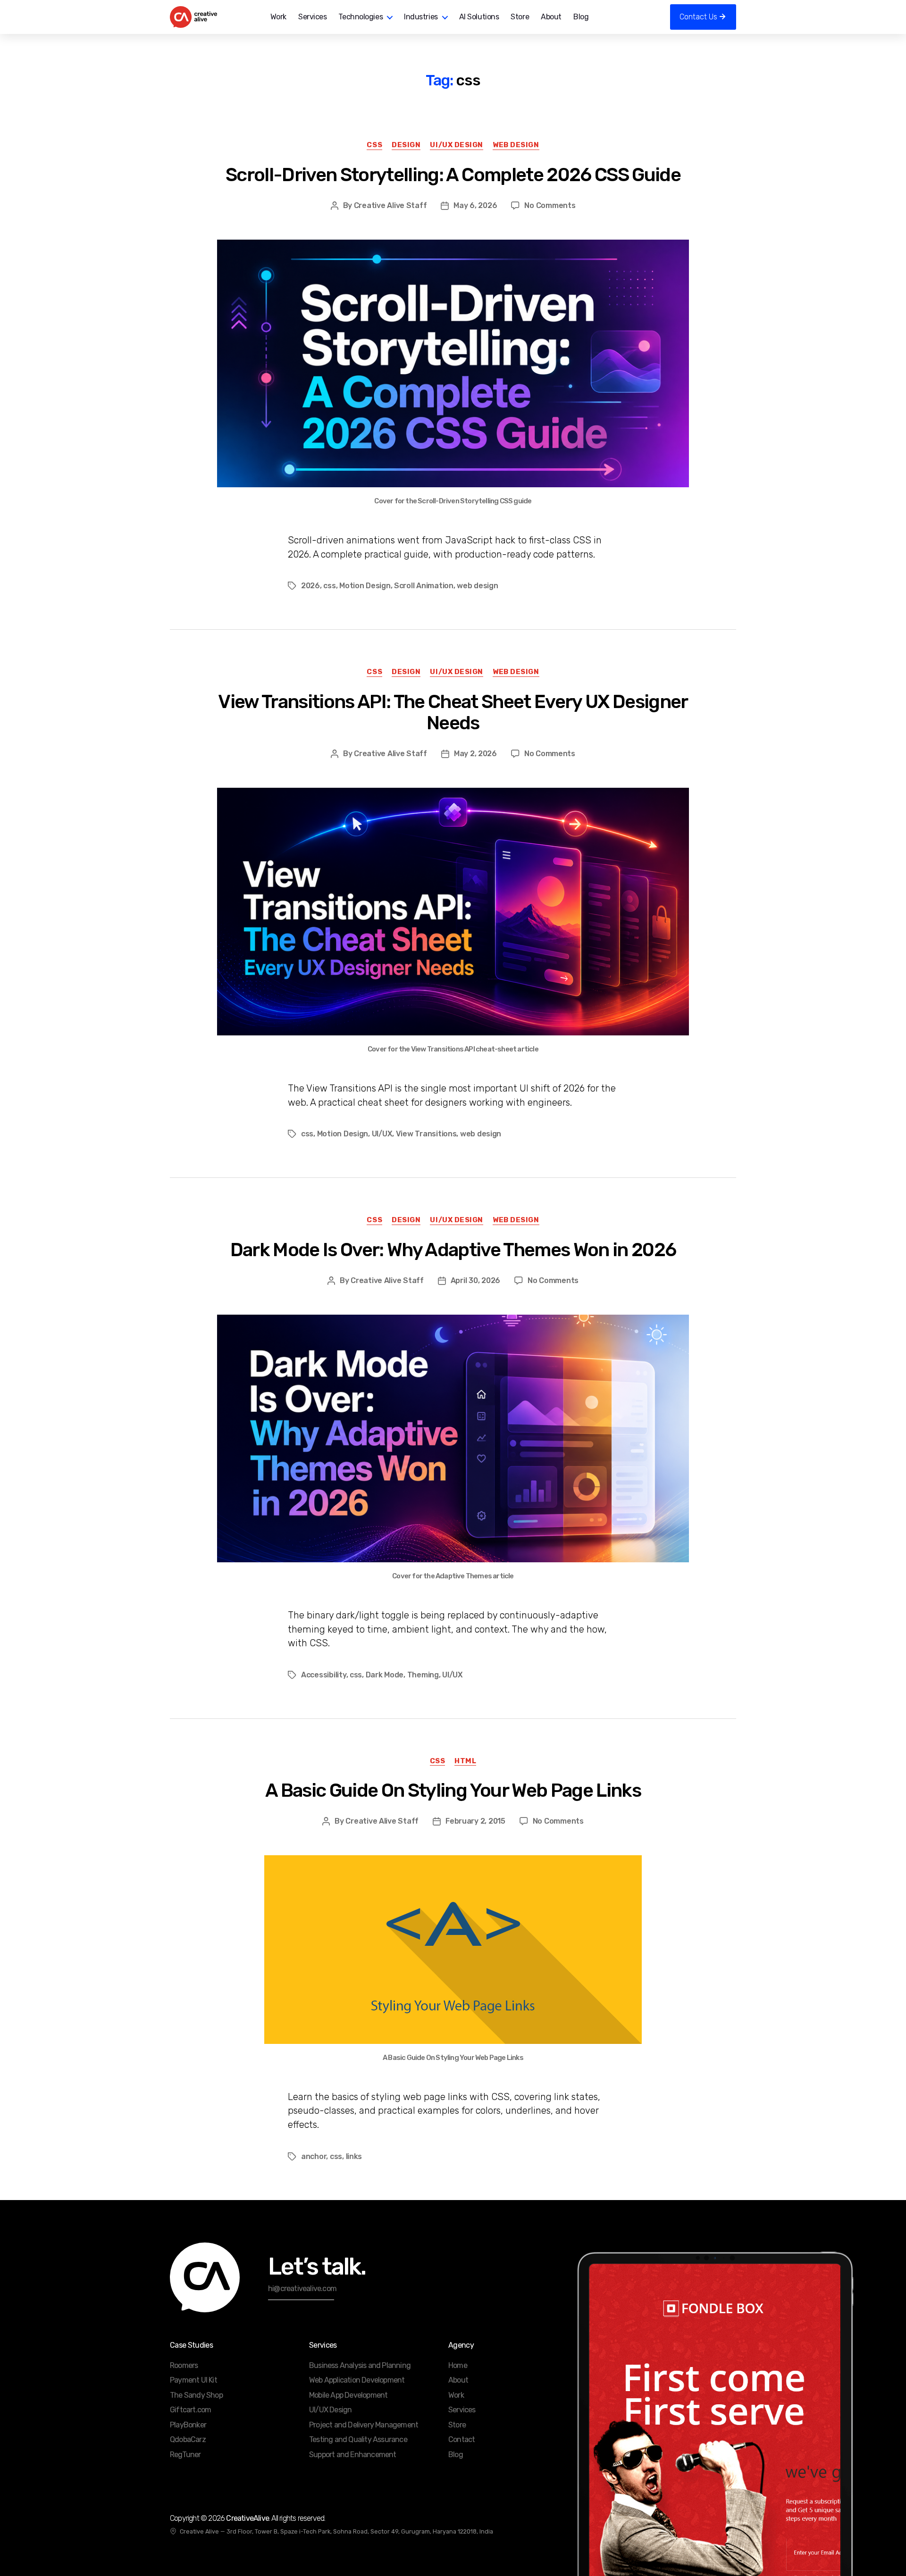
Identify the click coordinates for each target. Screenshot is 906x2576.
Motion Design (365, 586)
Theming (423, 1675)
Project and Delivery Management (364, 2425)
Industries (421, 17)
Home (458, 2365)
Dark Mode (385, 1675)
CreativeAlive (247, 2518)
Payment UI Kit (193, 2380)
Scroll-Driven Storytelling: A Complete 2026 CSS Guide (453, 175)
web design (477, 586)
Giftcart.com (190, 2410)
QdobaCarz (188, 2439)
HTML (465, 1761)
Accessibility (324, 1675)
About (551, 17)
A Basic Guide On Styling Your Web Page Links (453, 1790)
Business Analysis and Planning (360, 2365)
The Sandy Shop (196, 2395)
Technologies (361, 17)
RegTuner (185, 2455)
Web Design (516, 145)
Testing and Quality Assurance (358, 2439)
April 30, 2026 (475, 1280)
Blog (581, 17)
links (354, 2156)
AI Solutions (479, 17)
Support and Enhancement (353, 2455)
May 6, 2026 (475, 205)
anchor (314, 2156)
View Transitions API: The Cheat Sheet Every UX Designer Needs (453, 713)
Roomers (184, 2365)
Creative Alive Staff (390, 205)
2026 (310, 586)
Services (312, 17)
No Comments (550, 205)
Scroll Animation (424, 586)
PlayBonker (188, 2425)
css (329, 586)
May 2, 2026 (475, 754)
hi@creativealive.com (302, 2288)
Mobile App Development (348, 2395)
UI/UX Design (457, 145)
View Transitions (426, 1134)
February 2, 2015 (475, 1821)
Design (406, 145)
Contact (461, 2439)
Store (520, 17)
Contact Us (698, 17)
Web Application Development (357, 2380)
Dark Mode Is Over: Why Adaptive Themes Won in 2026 (453, 1250)
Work (278, 17)
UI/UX (382, 1134)
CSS (374, 145)
